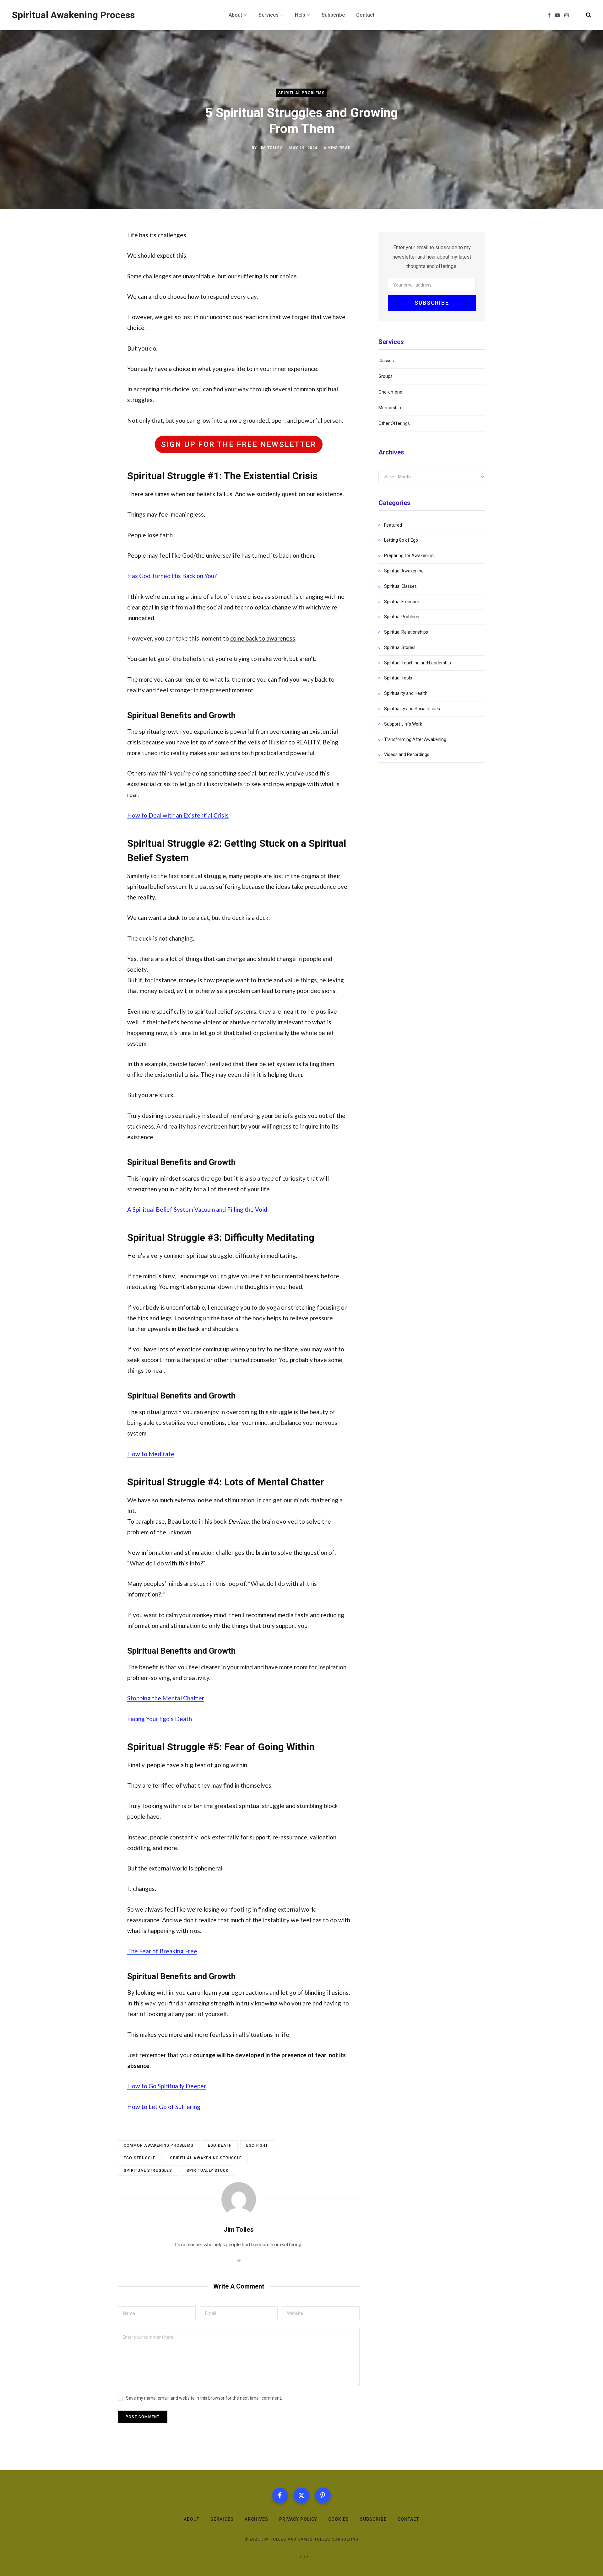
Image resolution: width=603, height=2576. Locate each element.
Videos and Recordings (407, 754)
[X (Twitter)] (301, 2495)
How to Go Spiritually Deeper (167, 2086)
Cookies (339, 2519)
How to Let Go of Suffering (164, 2107)
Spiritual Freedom (402, 602)
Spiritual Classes (400, 586)
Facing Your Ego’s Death (160, 1719)
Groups (386, 376)
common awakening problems (159, 2145)
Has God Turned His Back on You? (172, 576)
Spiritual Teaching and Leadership (418, 663)
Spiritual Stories (400, 647)
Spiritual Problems (301, 93)
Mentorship (390, 408)
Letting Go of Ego (401, 540)
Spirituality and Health (406, 693)
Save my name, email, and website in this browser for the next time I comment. (204, 2398)
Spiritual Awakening (404, 571)
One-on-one (390, 392)
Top (303, 2557)
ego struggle (140, 2158)
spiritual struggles (148, 2171)
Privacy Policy (298, 2519)
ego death (220, 2145)
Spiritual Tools (398, 678)
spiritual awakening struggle (206, 2158)
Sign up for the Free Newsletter (239, 444)
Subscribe (373, 2519)
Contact (408, 2519)
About (192, 2519)
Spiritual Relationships (406, 632)
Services (222, 2519)
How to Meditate (151, 1454)
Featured (393, 525)
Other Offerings (394, 423)
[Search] (586, 15)
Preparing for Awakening (409, 555)
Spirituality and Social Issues (412, 709)
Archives (256, 2519)
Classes (386, 361)
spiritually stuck (207, 2171)
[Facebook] (280, 2495)
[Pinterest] (323, 2495)
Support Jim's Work (403, 724)
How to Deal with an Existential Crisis (178, 815)
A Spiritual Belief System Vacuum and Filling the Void (197, 1209)
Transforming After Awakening (415, 739)
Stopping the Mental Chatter (166, 1698)
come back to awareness (263, 638)
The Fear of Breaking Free (162, 1951)
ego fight (257, 2145)
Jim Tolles (271, 148)
